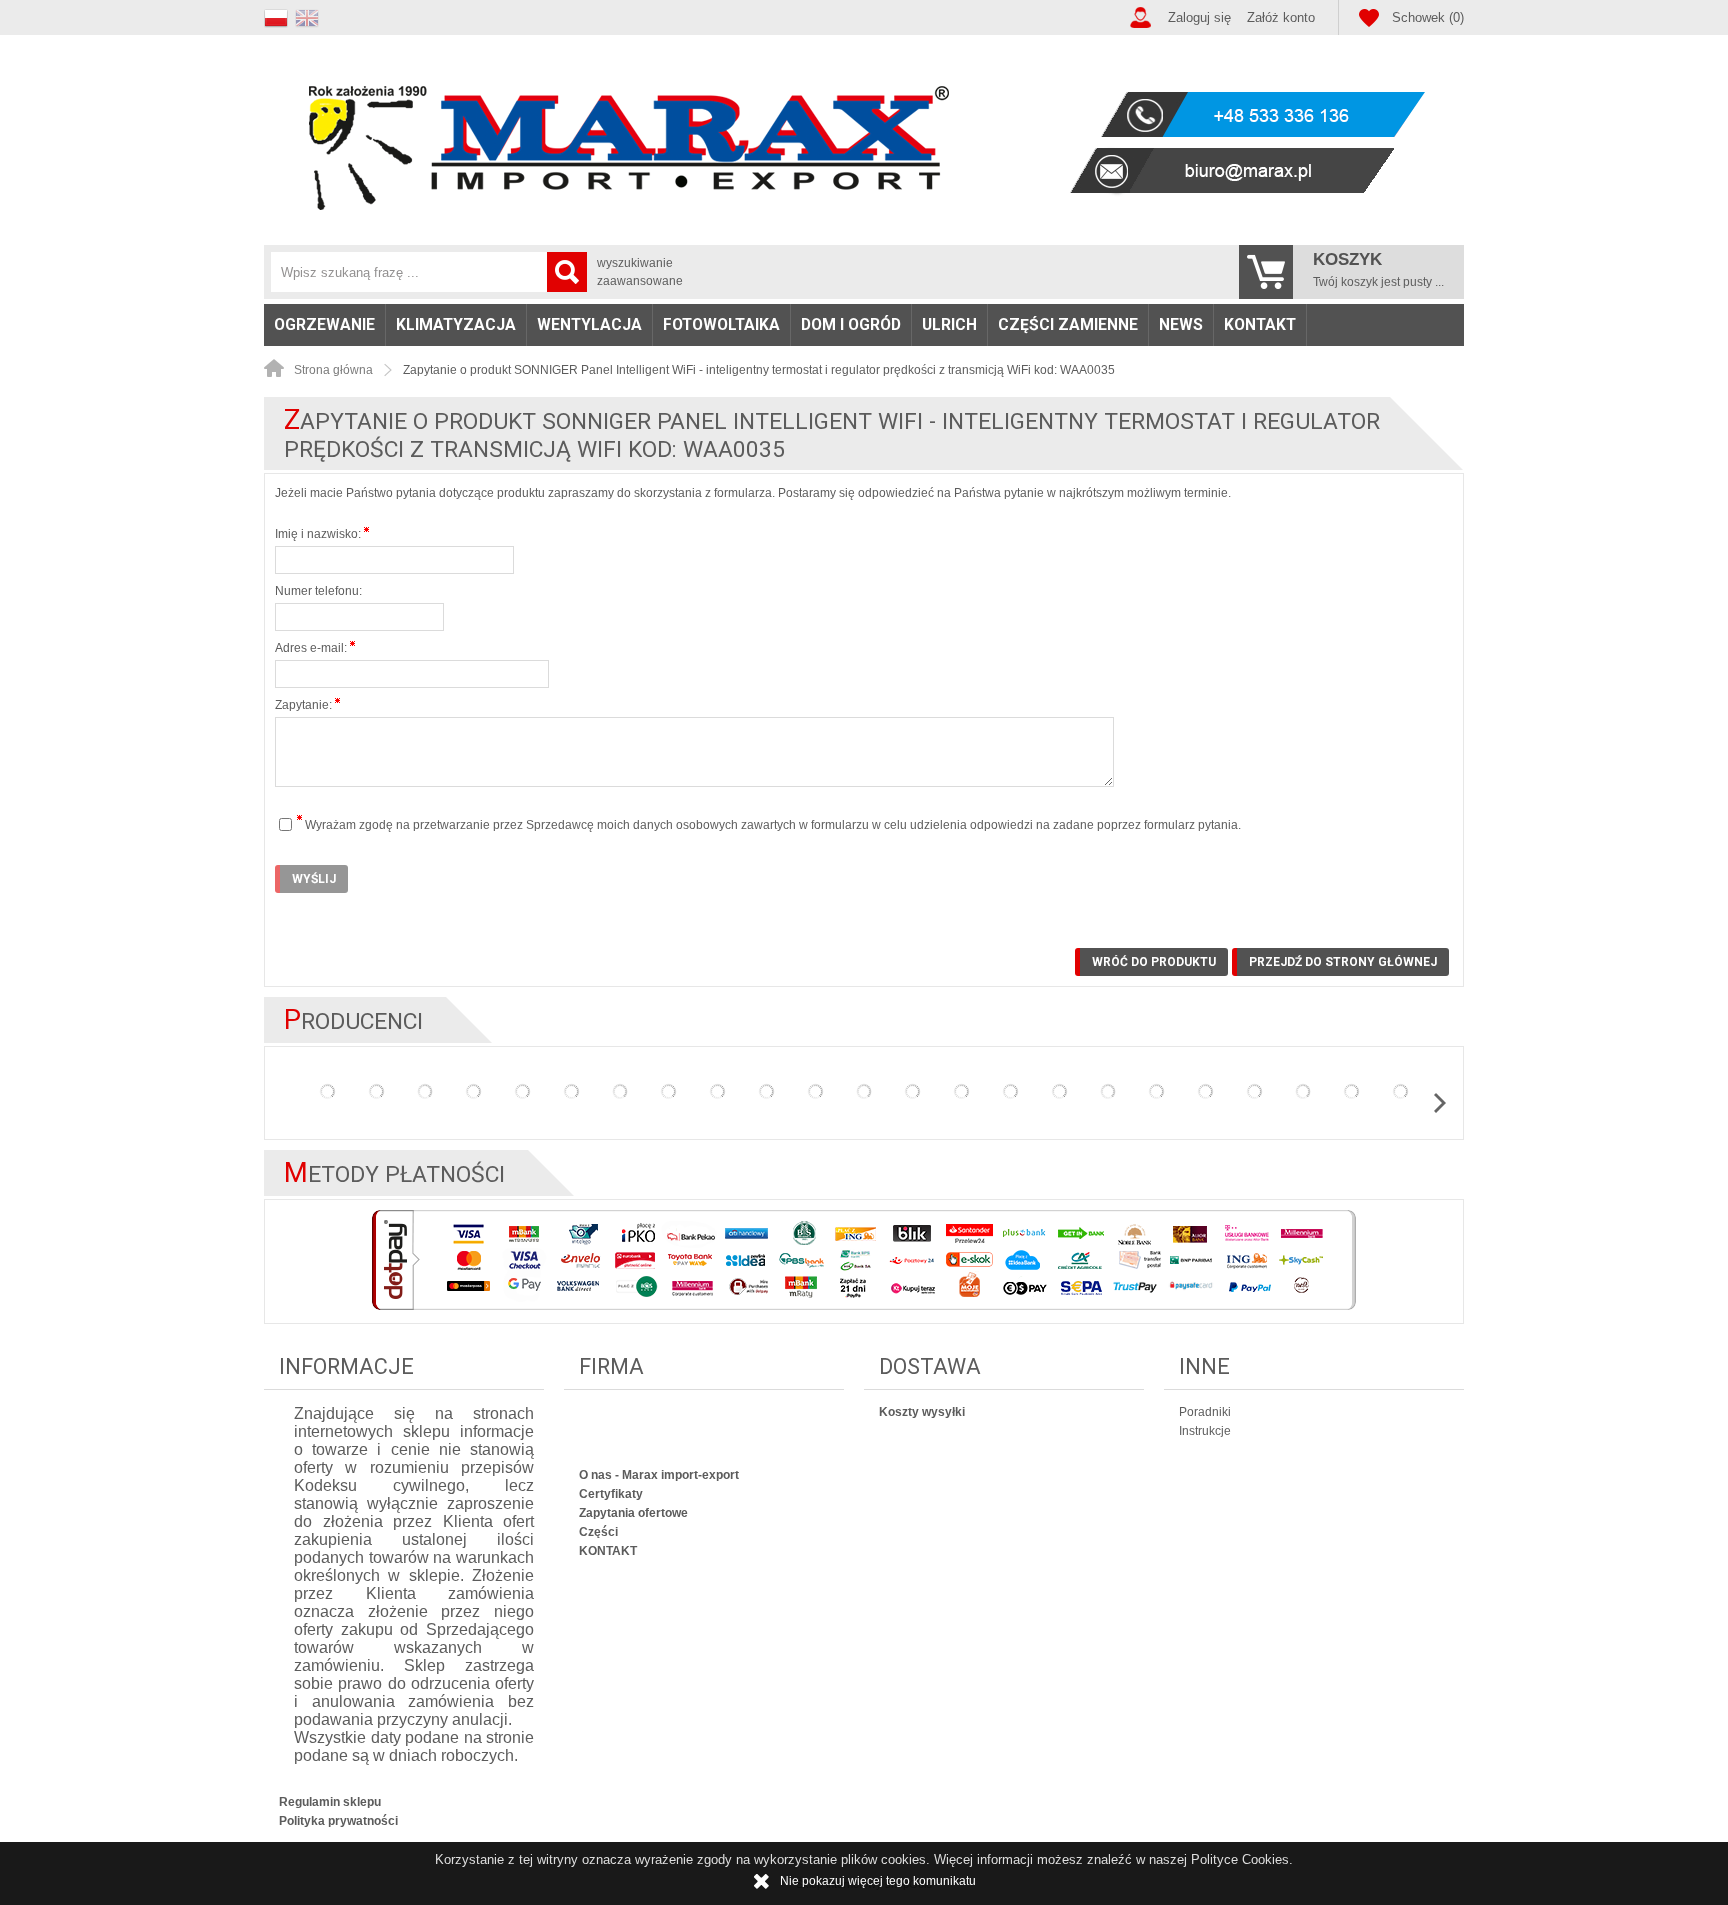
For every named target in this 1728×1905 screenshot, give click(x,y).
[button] (279, 15)
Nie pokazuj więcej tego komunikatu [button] (878, 1881)
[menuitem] (325, 325)
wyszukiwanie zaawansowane (640, 272)
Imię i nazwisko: (319, 534)
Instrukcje (1205, 1431)
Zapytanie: (305, 705)
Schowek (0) (1428, 17)
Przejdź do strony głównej (1343, 962)
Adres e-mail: (312, 648)
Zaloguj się (1199, 17)
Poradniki (1205, 1412)
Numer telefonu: (318, 591)
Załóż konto (1281, 17)
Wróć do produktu (1154, 962)
